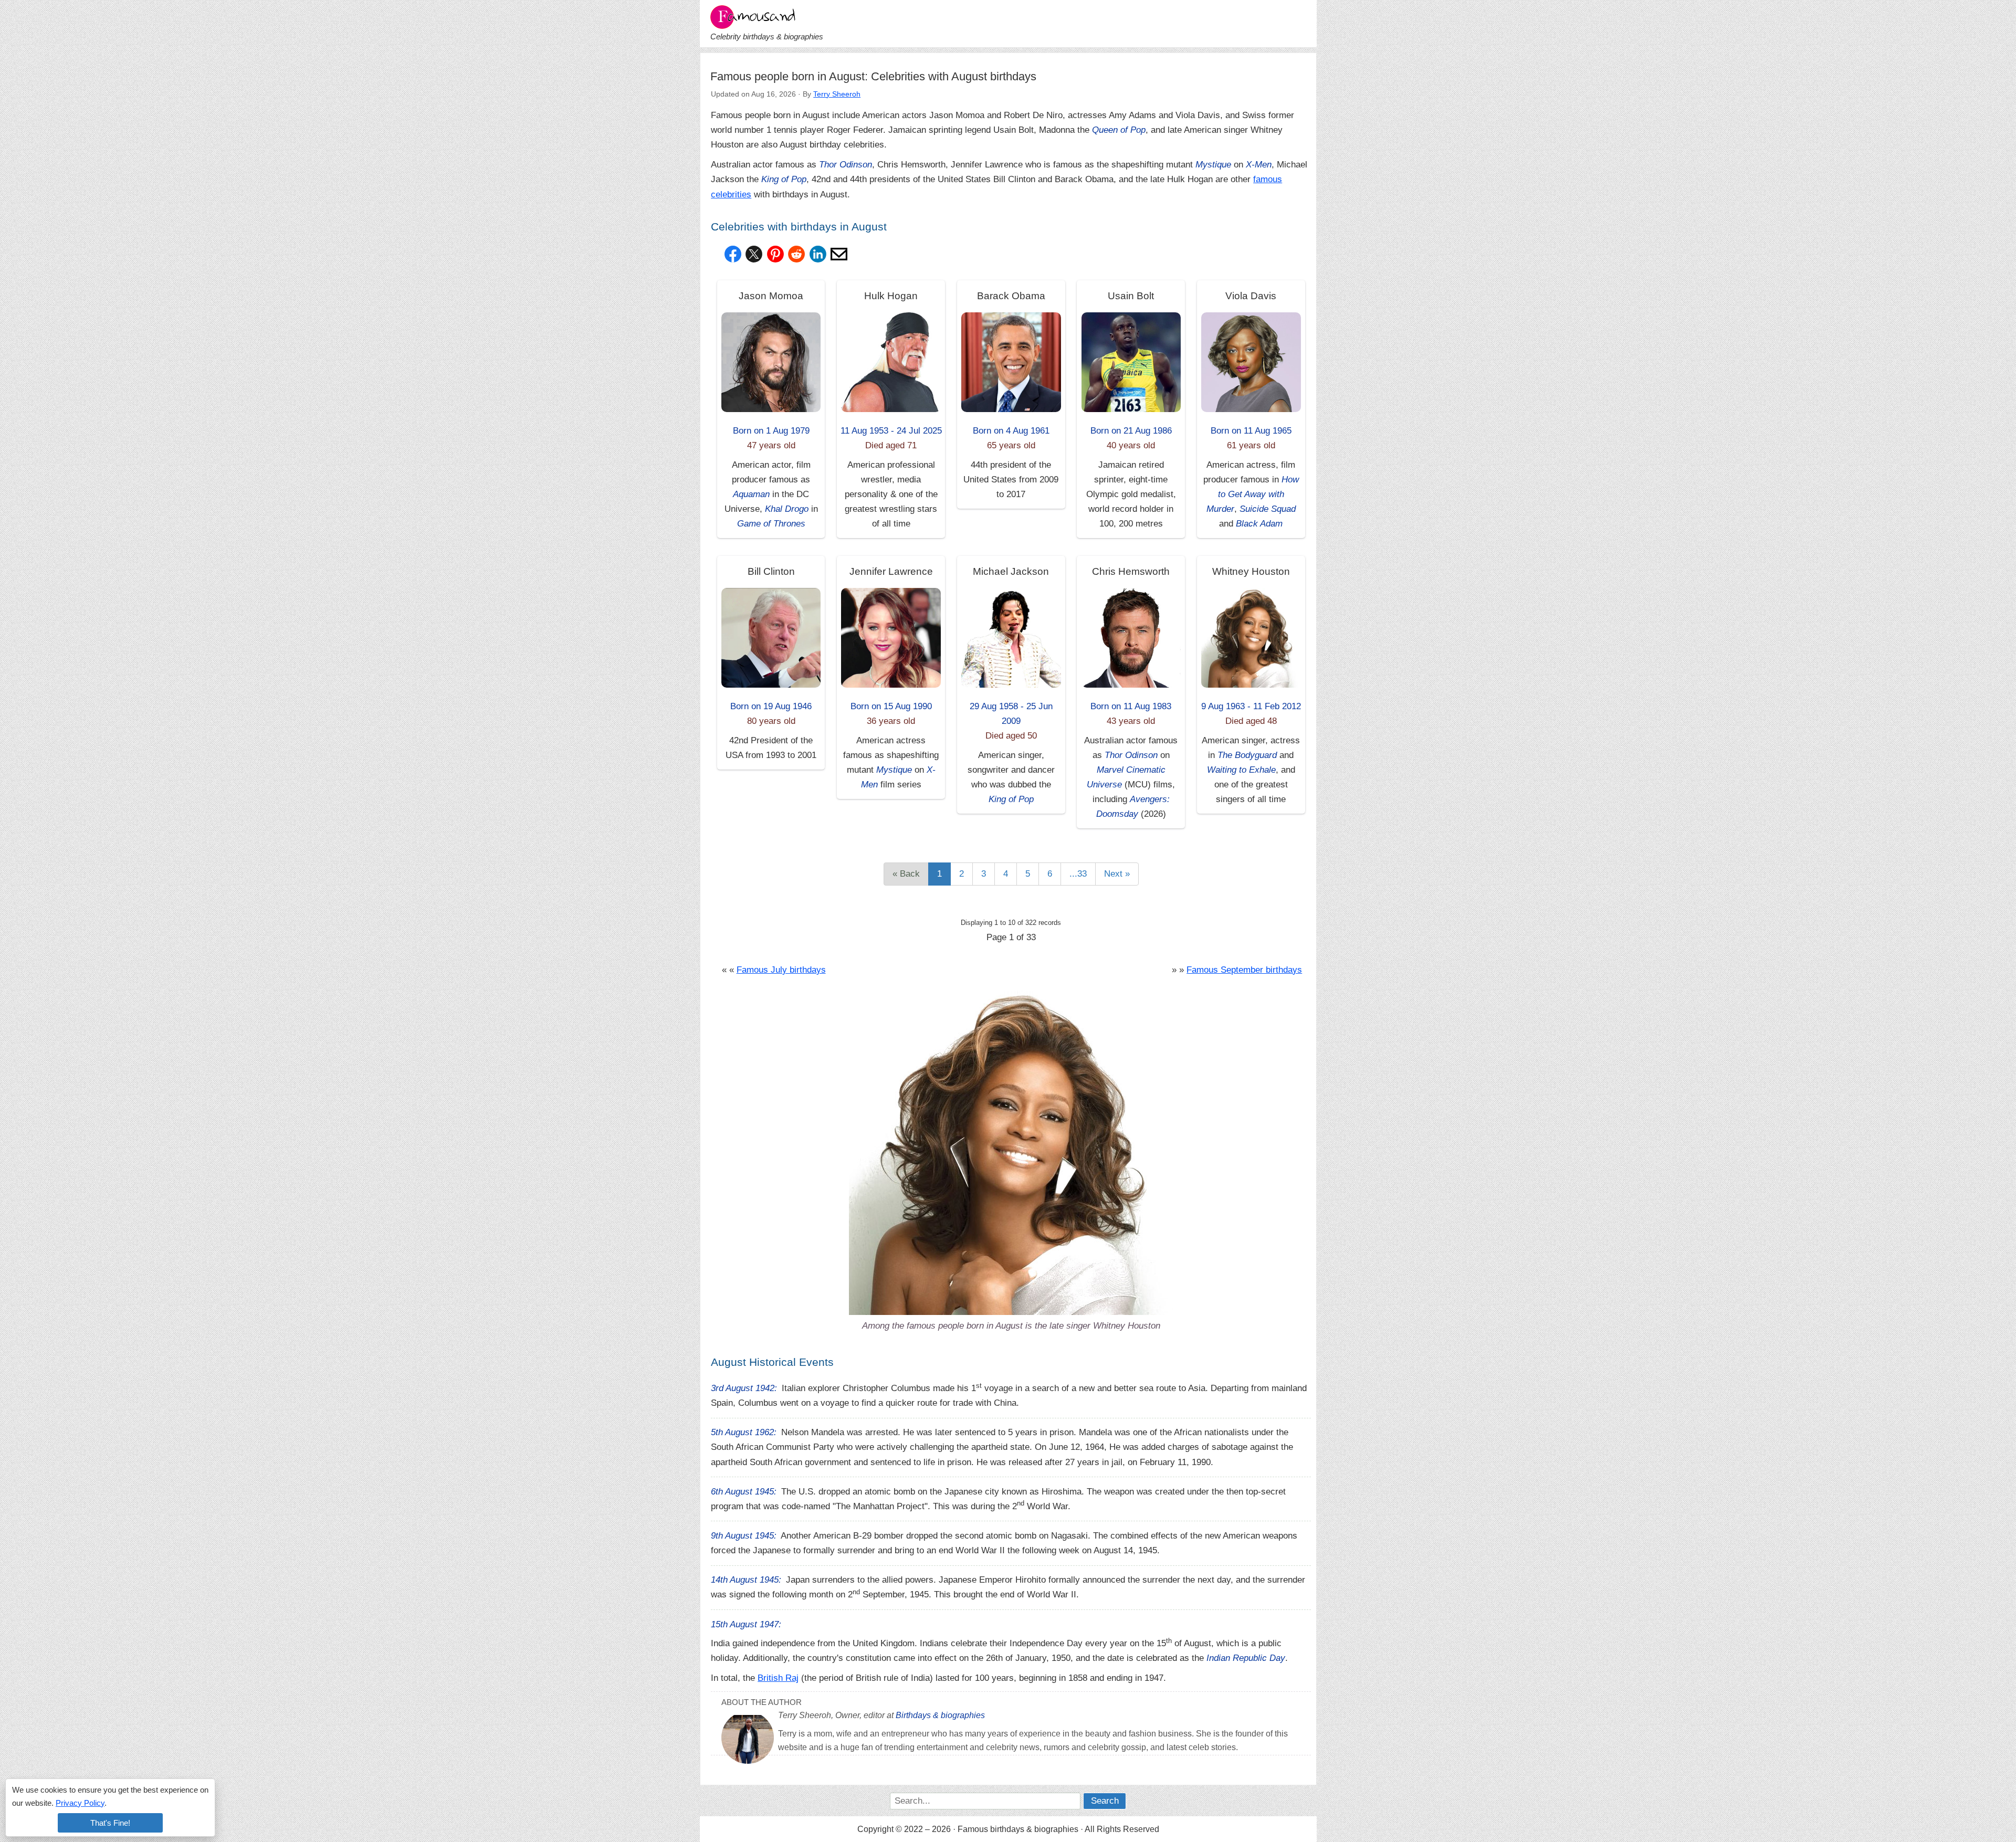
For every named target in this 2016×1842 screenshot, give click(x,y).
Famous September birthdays (1244, 970)
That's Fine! (110, 1823)
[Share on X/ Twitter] (754, 254)
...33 (1078, 874)
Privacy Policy (80, 1803)
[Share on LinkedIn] (818, 254)
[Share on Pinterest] (775, 254)
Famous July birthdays (781, 970)
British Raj (778, 1678)
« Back (906, 874)
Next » (1117, 874)
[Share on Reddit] (796, 254)
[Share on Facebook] (733, 254)
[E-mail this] (839, 254)
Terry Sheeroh (837, 94)
